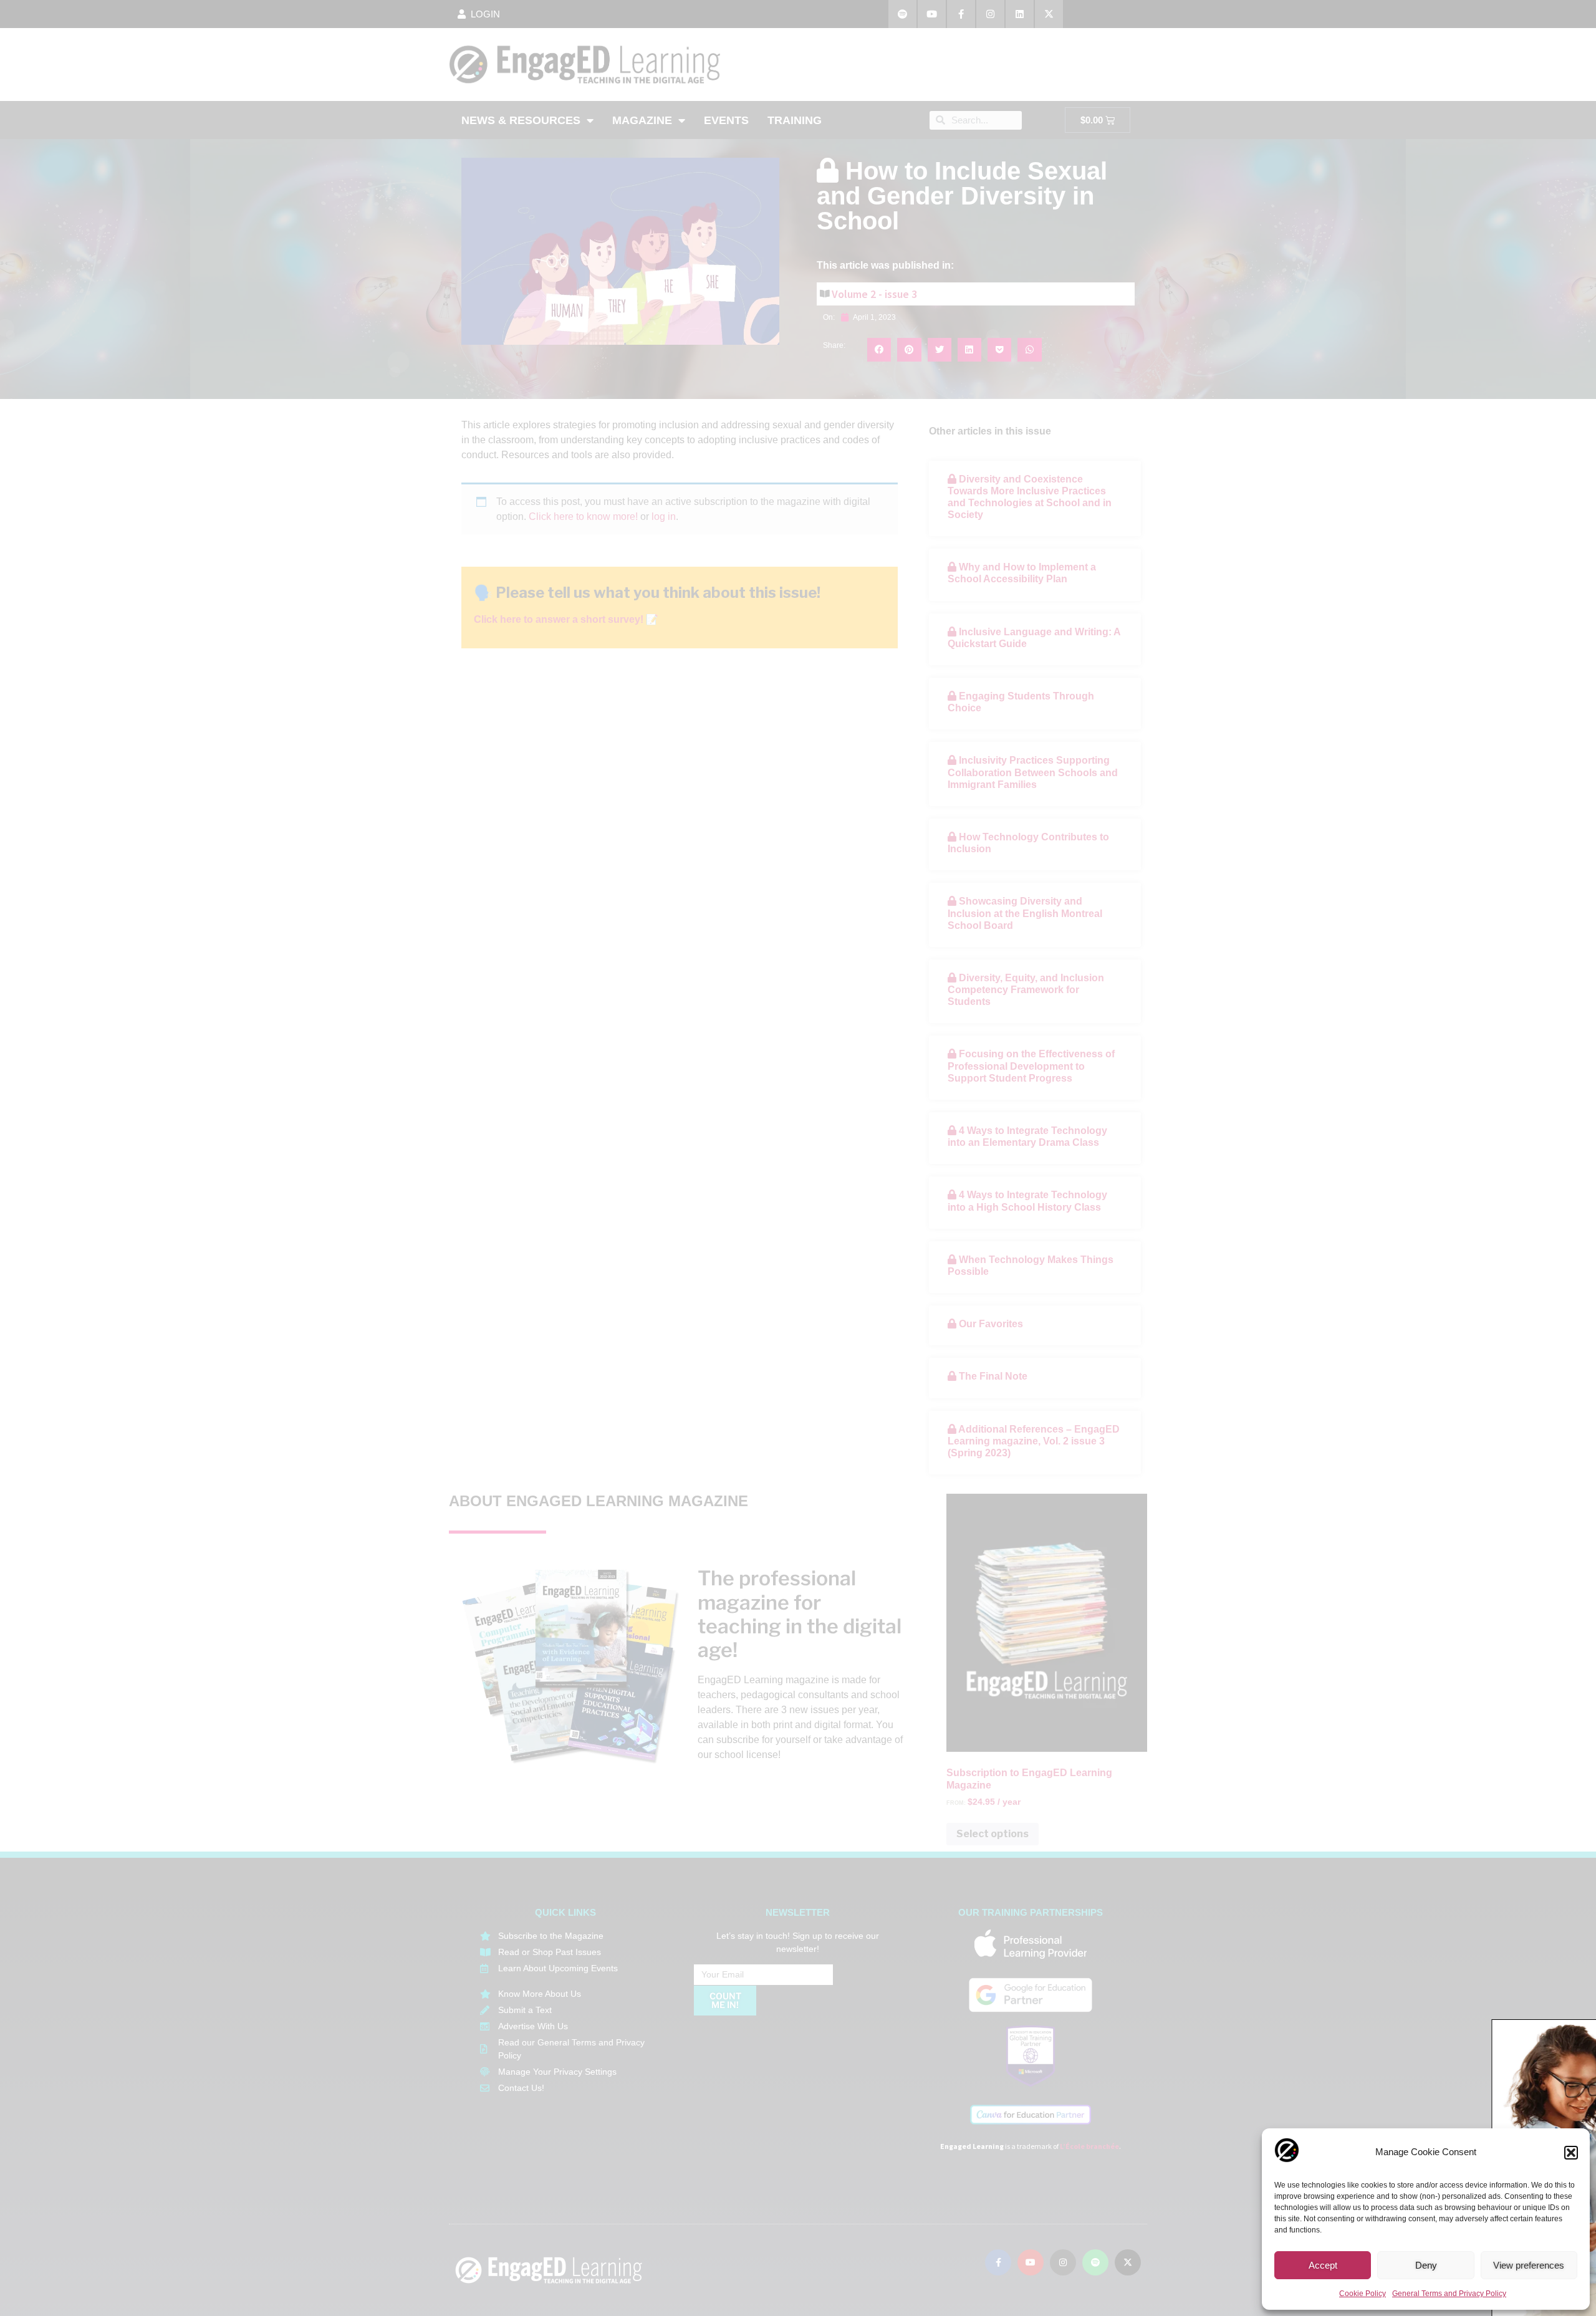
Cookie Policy (1363, 2294)
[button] (1571, 2153)
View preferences (1529, 2265)
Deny (1426, 2265)
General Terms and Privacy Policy (1449, 2294)
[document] (798, 1158)
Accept (1323, 2265)
